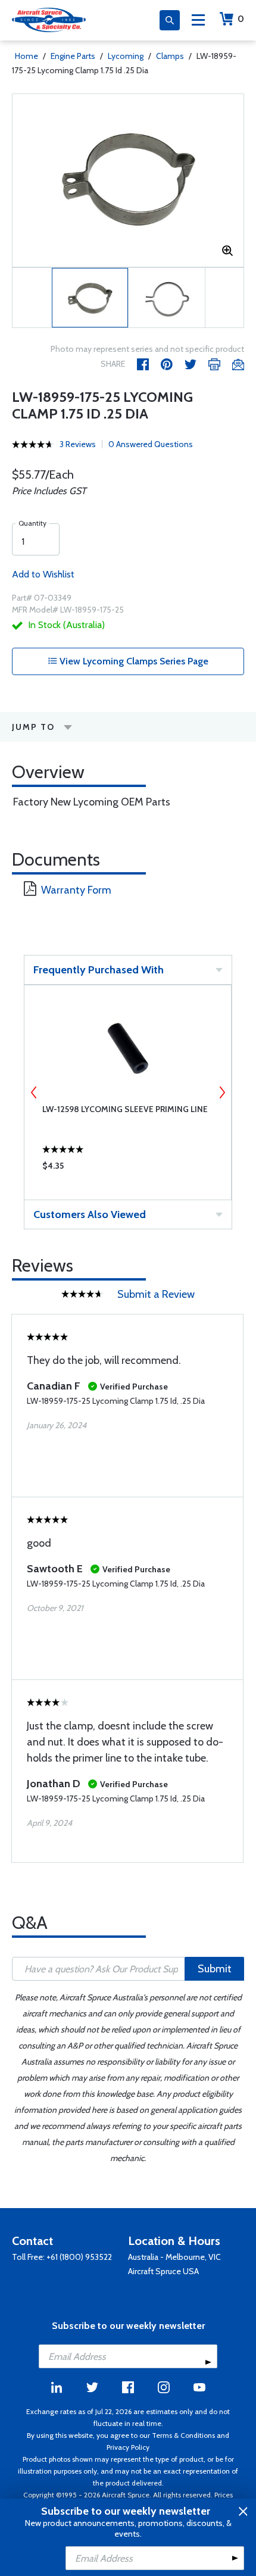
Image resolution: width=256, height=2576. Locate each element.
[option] (128, 180)
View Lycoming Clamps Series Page (133, 661)
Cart (241, 19)
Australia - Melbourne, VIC (174, 2257)
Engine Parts (73, 56)
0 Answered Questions (151, 444)
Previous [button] (34, 1092)
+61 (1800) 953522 (79, 2257)
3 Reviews (78, 444)
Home (26, 56)
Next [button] (222, 1092)
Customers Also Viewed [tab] (90, 1214)
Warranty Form (76, 890)
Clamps (170, 56)
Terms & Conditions (183, 2435)
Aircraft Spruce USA (163, 2271)
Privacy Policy (128, 2447)
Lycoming (126, 56)
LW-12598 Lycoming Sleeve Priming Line (125, 1109)
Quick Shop (128, 1169)
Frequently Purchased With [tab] (99, 970)
